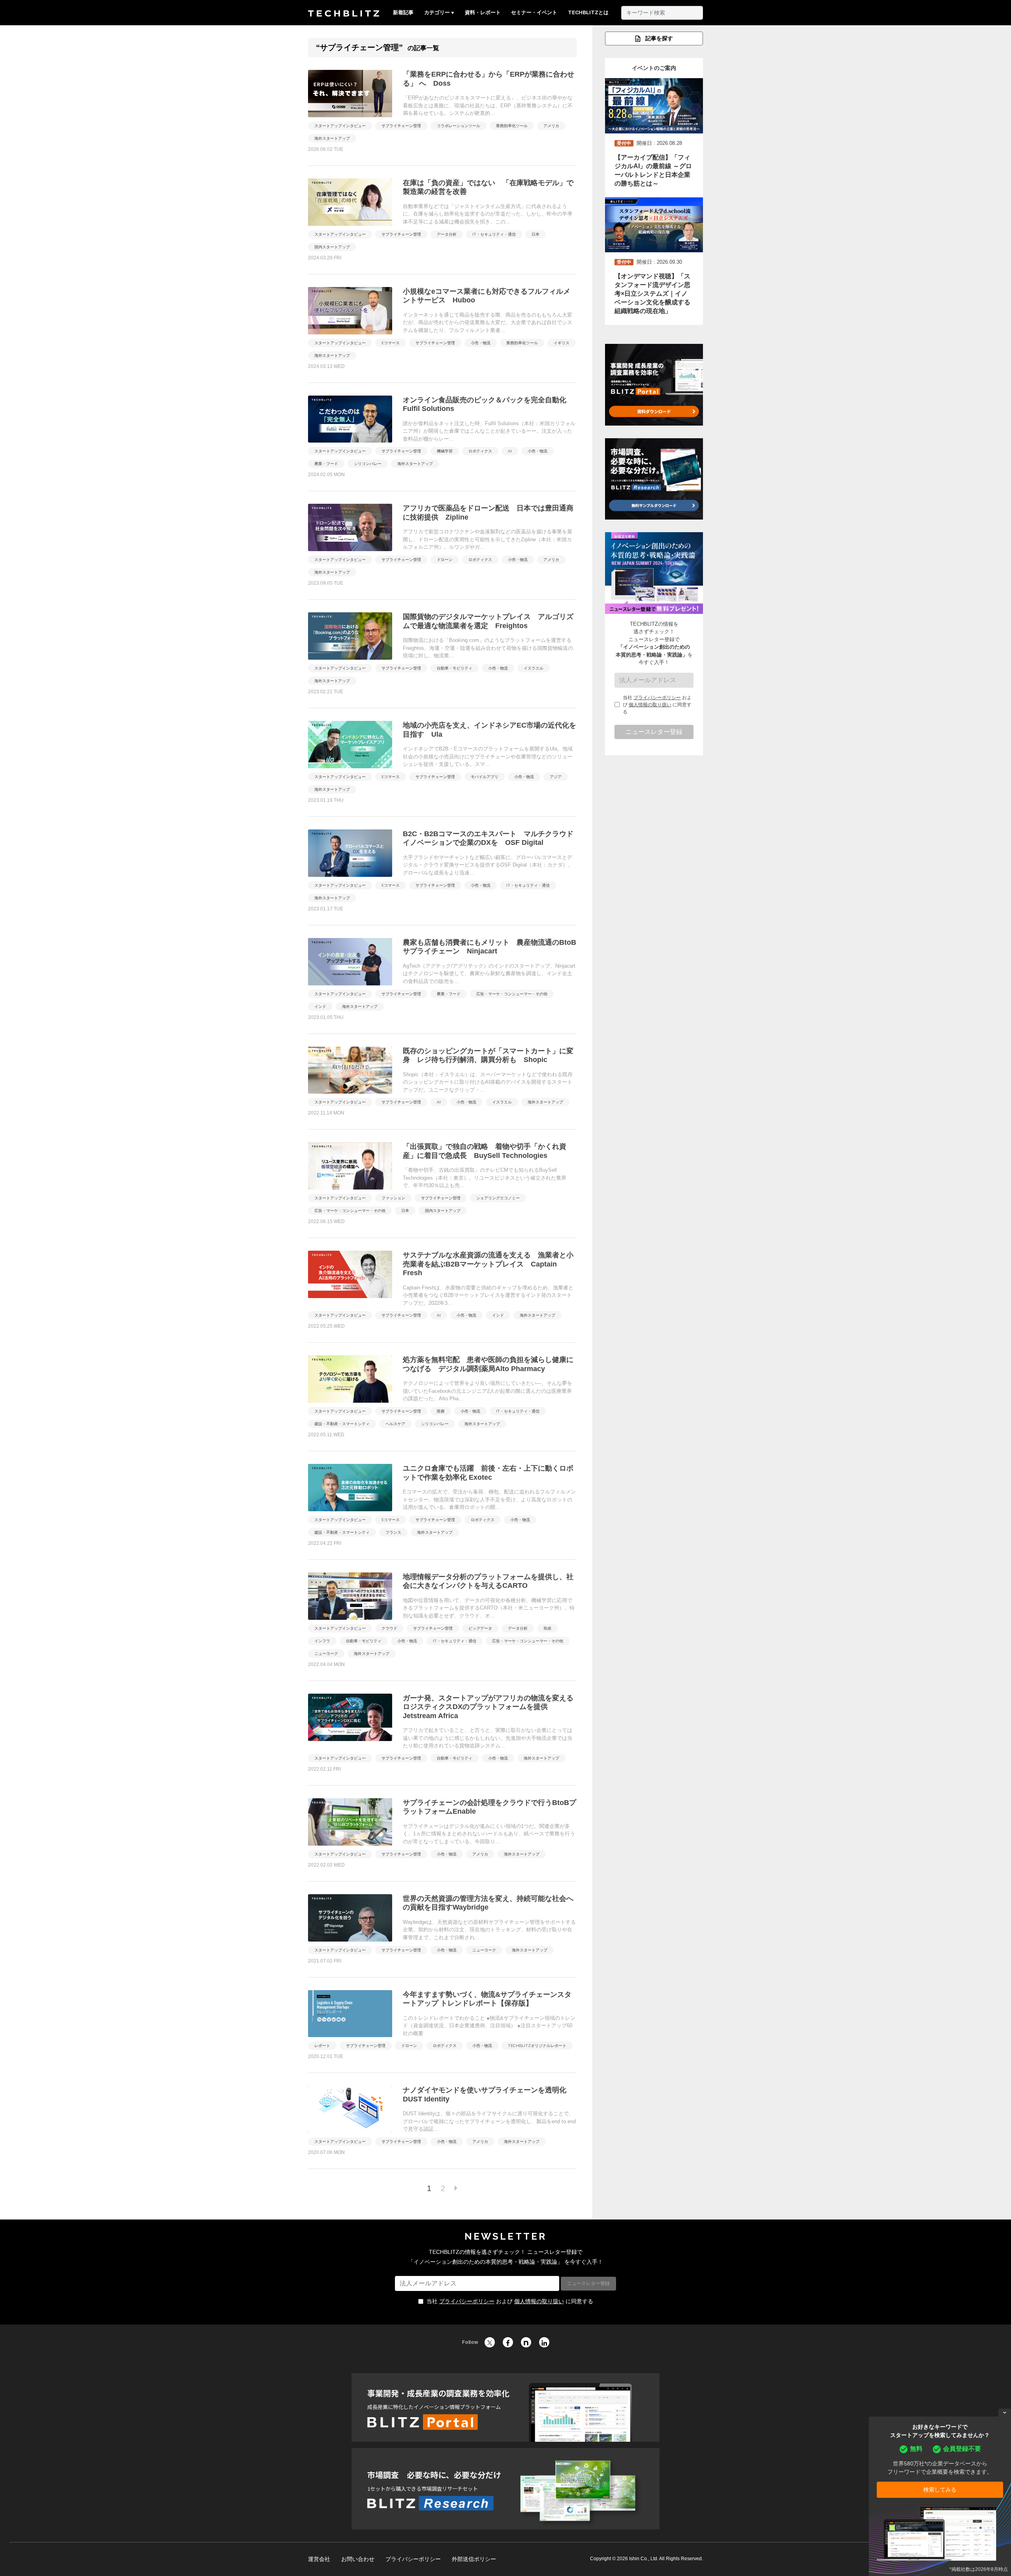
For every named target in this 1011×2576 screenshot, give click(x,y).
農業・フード (326, 464)
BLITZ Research (505, 2489)
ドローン (445, 560)
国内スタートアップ (332, 247)
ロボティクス (480, 451)
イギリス (562, 343)
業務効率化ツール (512, 126)
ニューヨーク (326, 1654)
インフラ (322, 1641)
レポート (322, 2046)
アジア (556, 777)
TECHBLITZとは (588, 12)
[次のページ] (456, 2188)
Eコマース (391, 343)
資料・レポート (483, 12)
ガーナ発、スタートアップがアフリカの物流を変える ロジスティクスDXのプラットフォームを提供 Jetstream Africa (488, 1707)
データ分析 (447, 234)
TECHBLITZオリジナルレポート (537, 2046)
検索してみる (940, 2490)
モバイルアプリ (485, 777)
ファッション (393, 1198)
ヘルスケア (395, 1424)
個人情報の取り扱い (650, 705)
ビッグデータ (480, 1628)
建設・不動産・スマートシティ (342, 1424)
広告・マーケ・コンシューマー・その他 (512, 994)
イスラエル (534, 668)
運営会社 (319, 2559)
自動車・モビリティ (455, 668)
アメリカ (551, 126)
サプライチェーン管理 (401, 126)
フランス (393, 1532)
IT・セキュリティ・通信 (494, 234)
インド (320, 1007)
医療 (441, 1411)
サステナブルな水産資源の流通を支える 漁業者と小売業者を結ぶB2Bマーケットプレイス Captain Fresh (488, 1264)
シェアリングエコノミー (498, 1198)
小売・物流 (481, 343)
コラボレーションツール (459, 126)
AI (510, 451)
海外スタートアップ (332, 138)
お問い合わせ (358, 2559)
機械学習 (445, 451)
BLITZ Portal (505, 2407)
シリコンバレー (368, 464)
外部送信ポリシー (474, 2559)
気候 (547, 1628)
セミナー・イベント (534, 12)
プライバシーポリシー (657, 698)
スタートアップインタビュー (340, 126)
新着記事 (403, 12)
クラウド (389, 1628)
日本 (536, 234)
